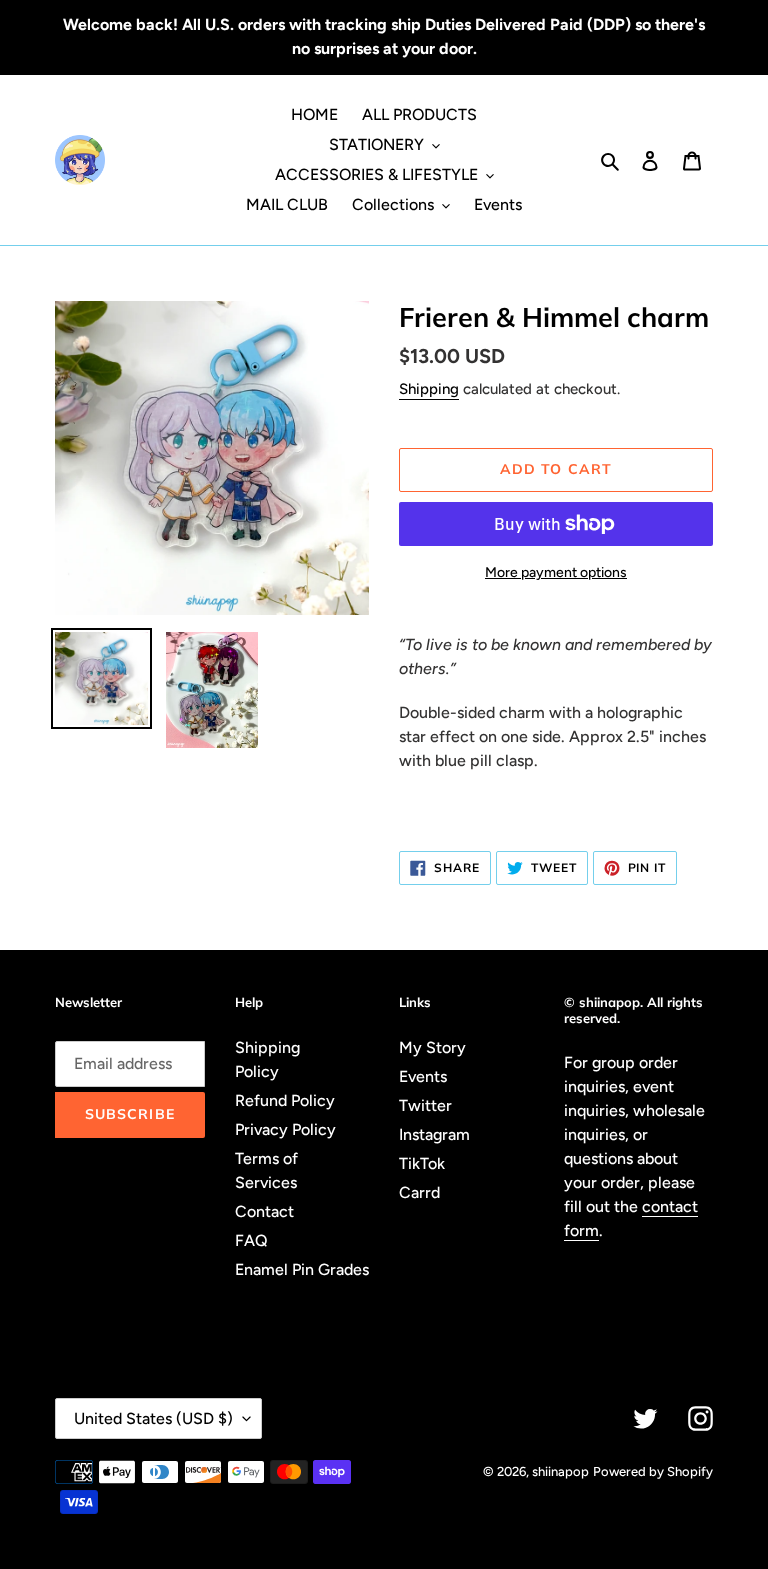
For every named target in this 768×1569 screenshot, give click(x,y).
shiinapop (560, 1471)
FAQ (251, 1240)
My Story (432, 1047)
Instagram (434, 1134)
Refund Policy (285, 1100)
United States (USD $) (153, 1418)
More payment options (556, 572)
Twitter (425, 1105)
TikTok (422, 1163)
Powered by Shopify (653, 1471)
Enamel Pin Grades (302, 1269)
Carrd (419, 1192)
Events (423, 1076)
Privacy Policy (285, 1129)
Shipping (429, 389)
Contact (264, 1211)
